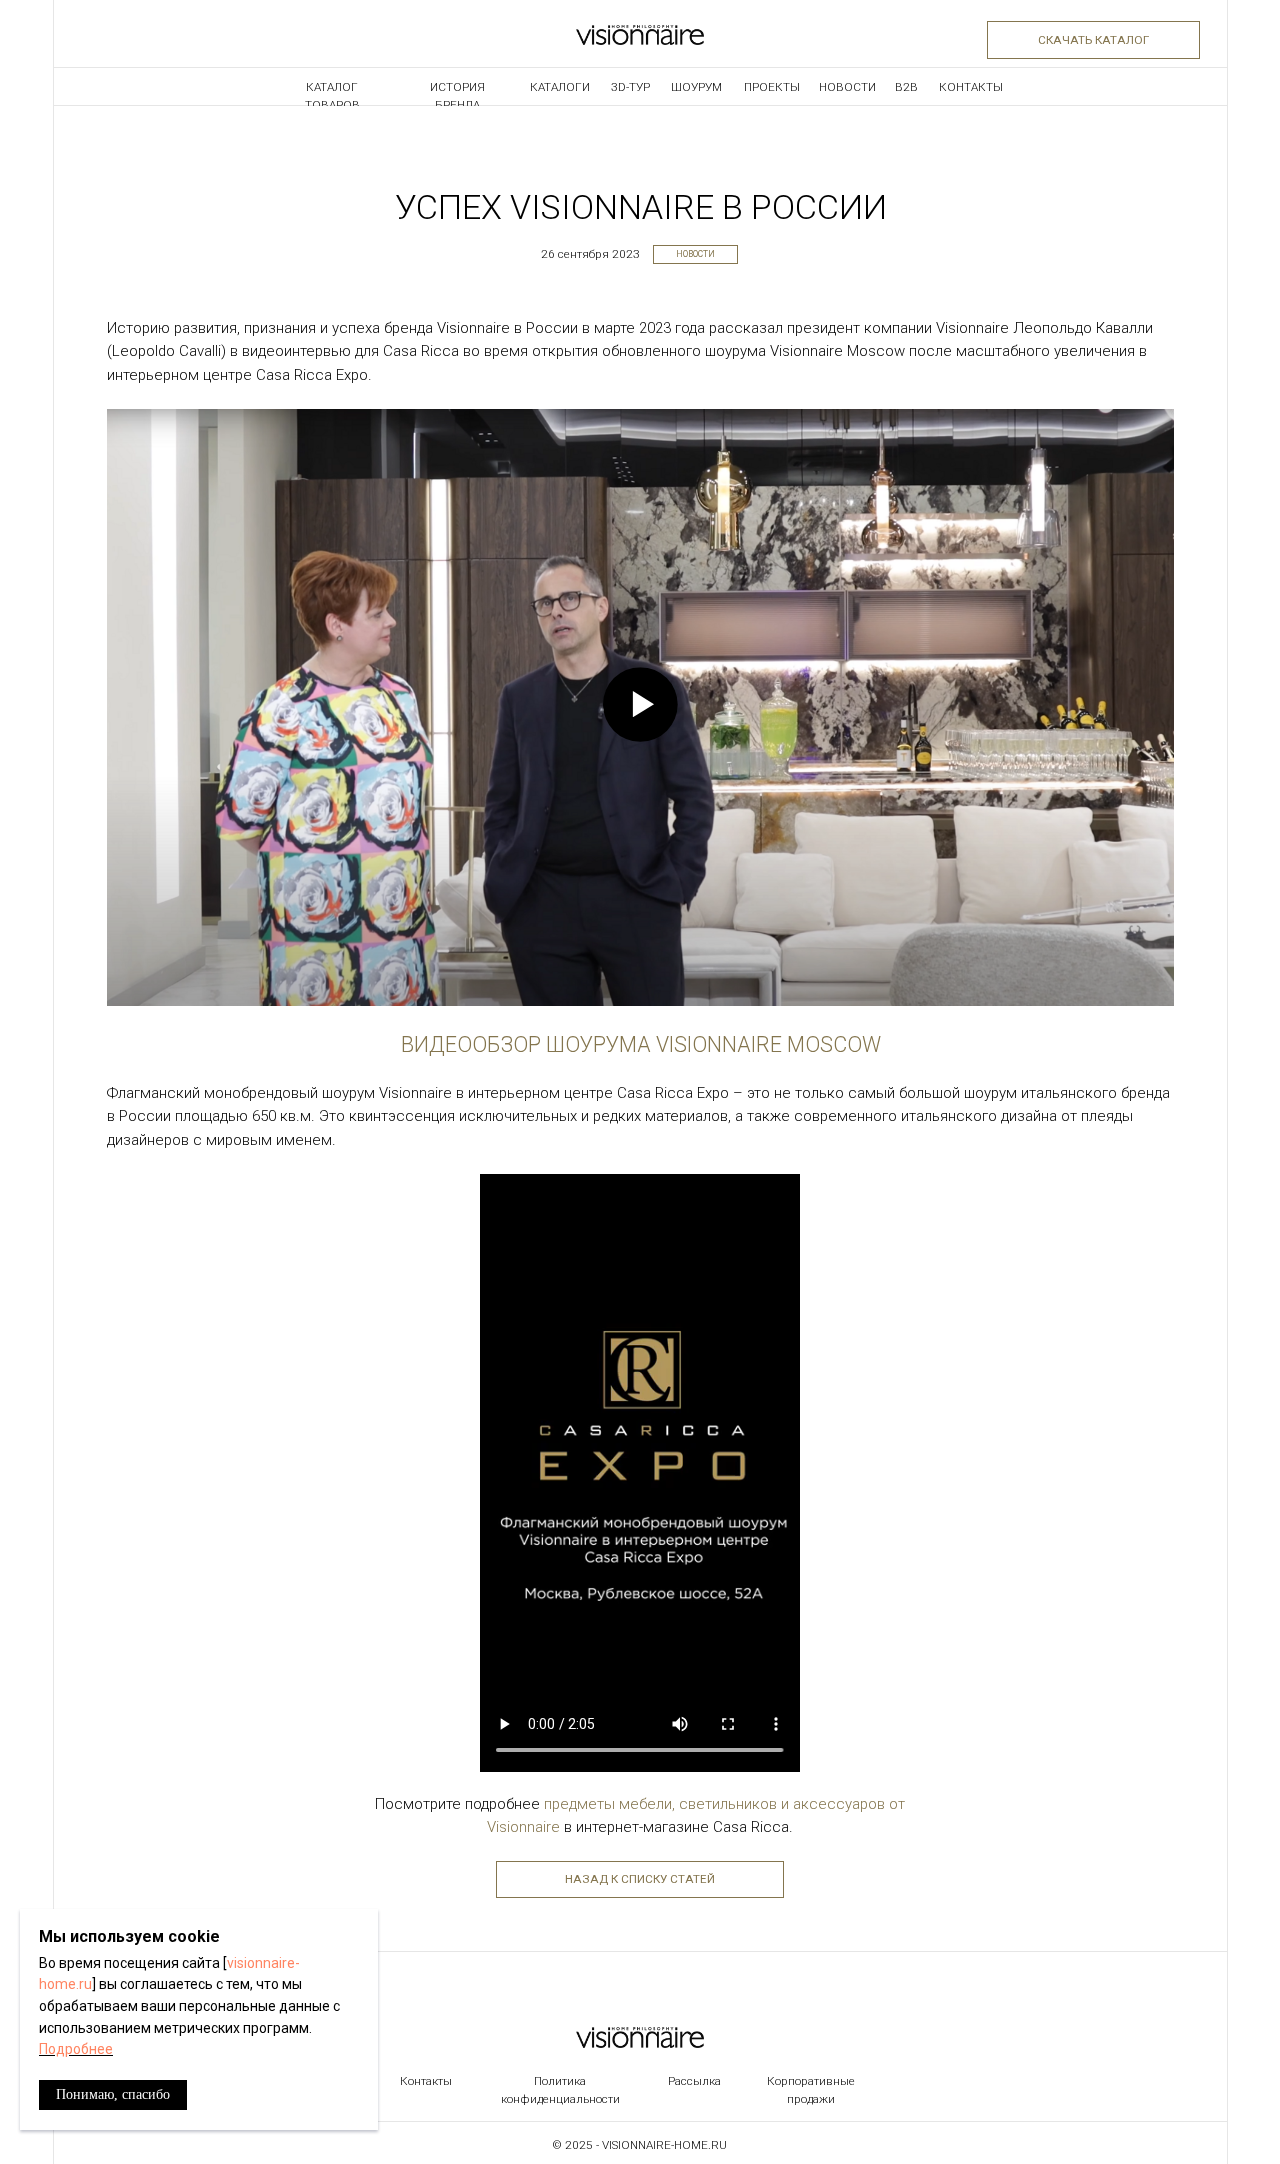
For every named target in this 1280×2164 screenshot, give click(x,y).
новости (847, 87)
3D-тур (630, 87)
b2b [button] (906, 87)
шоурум (696, 87)
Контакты (971, 87)
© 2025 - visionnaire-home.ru (640, 2145)
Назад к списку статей (640, 1879)
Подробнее (76, 2049)
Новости (695, 254)
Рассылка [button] (694, 2081)
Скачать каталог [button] (1093, 40)
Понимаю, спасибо (113, 2094)
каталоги (560, 87)
